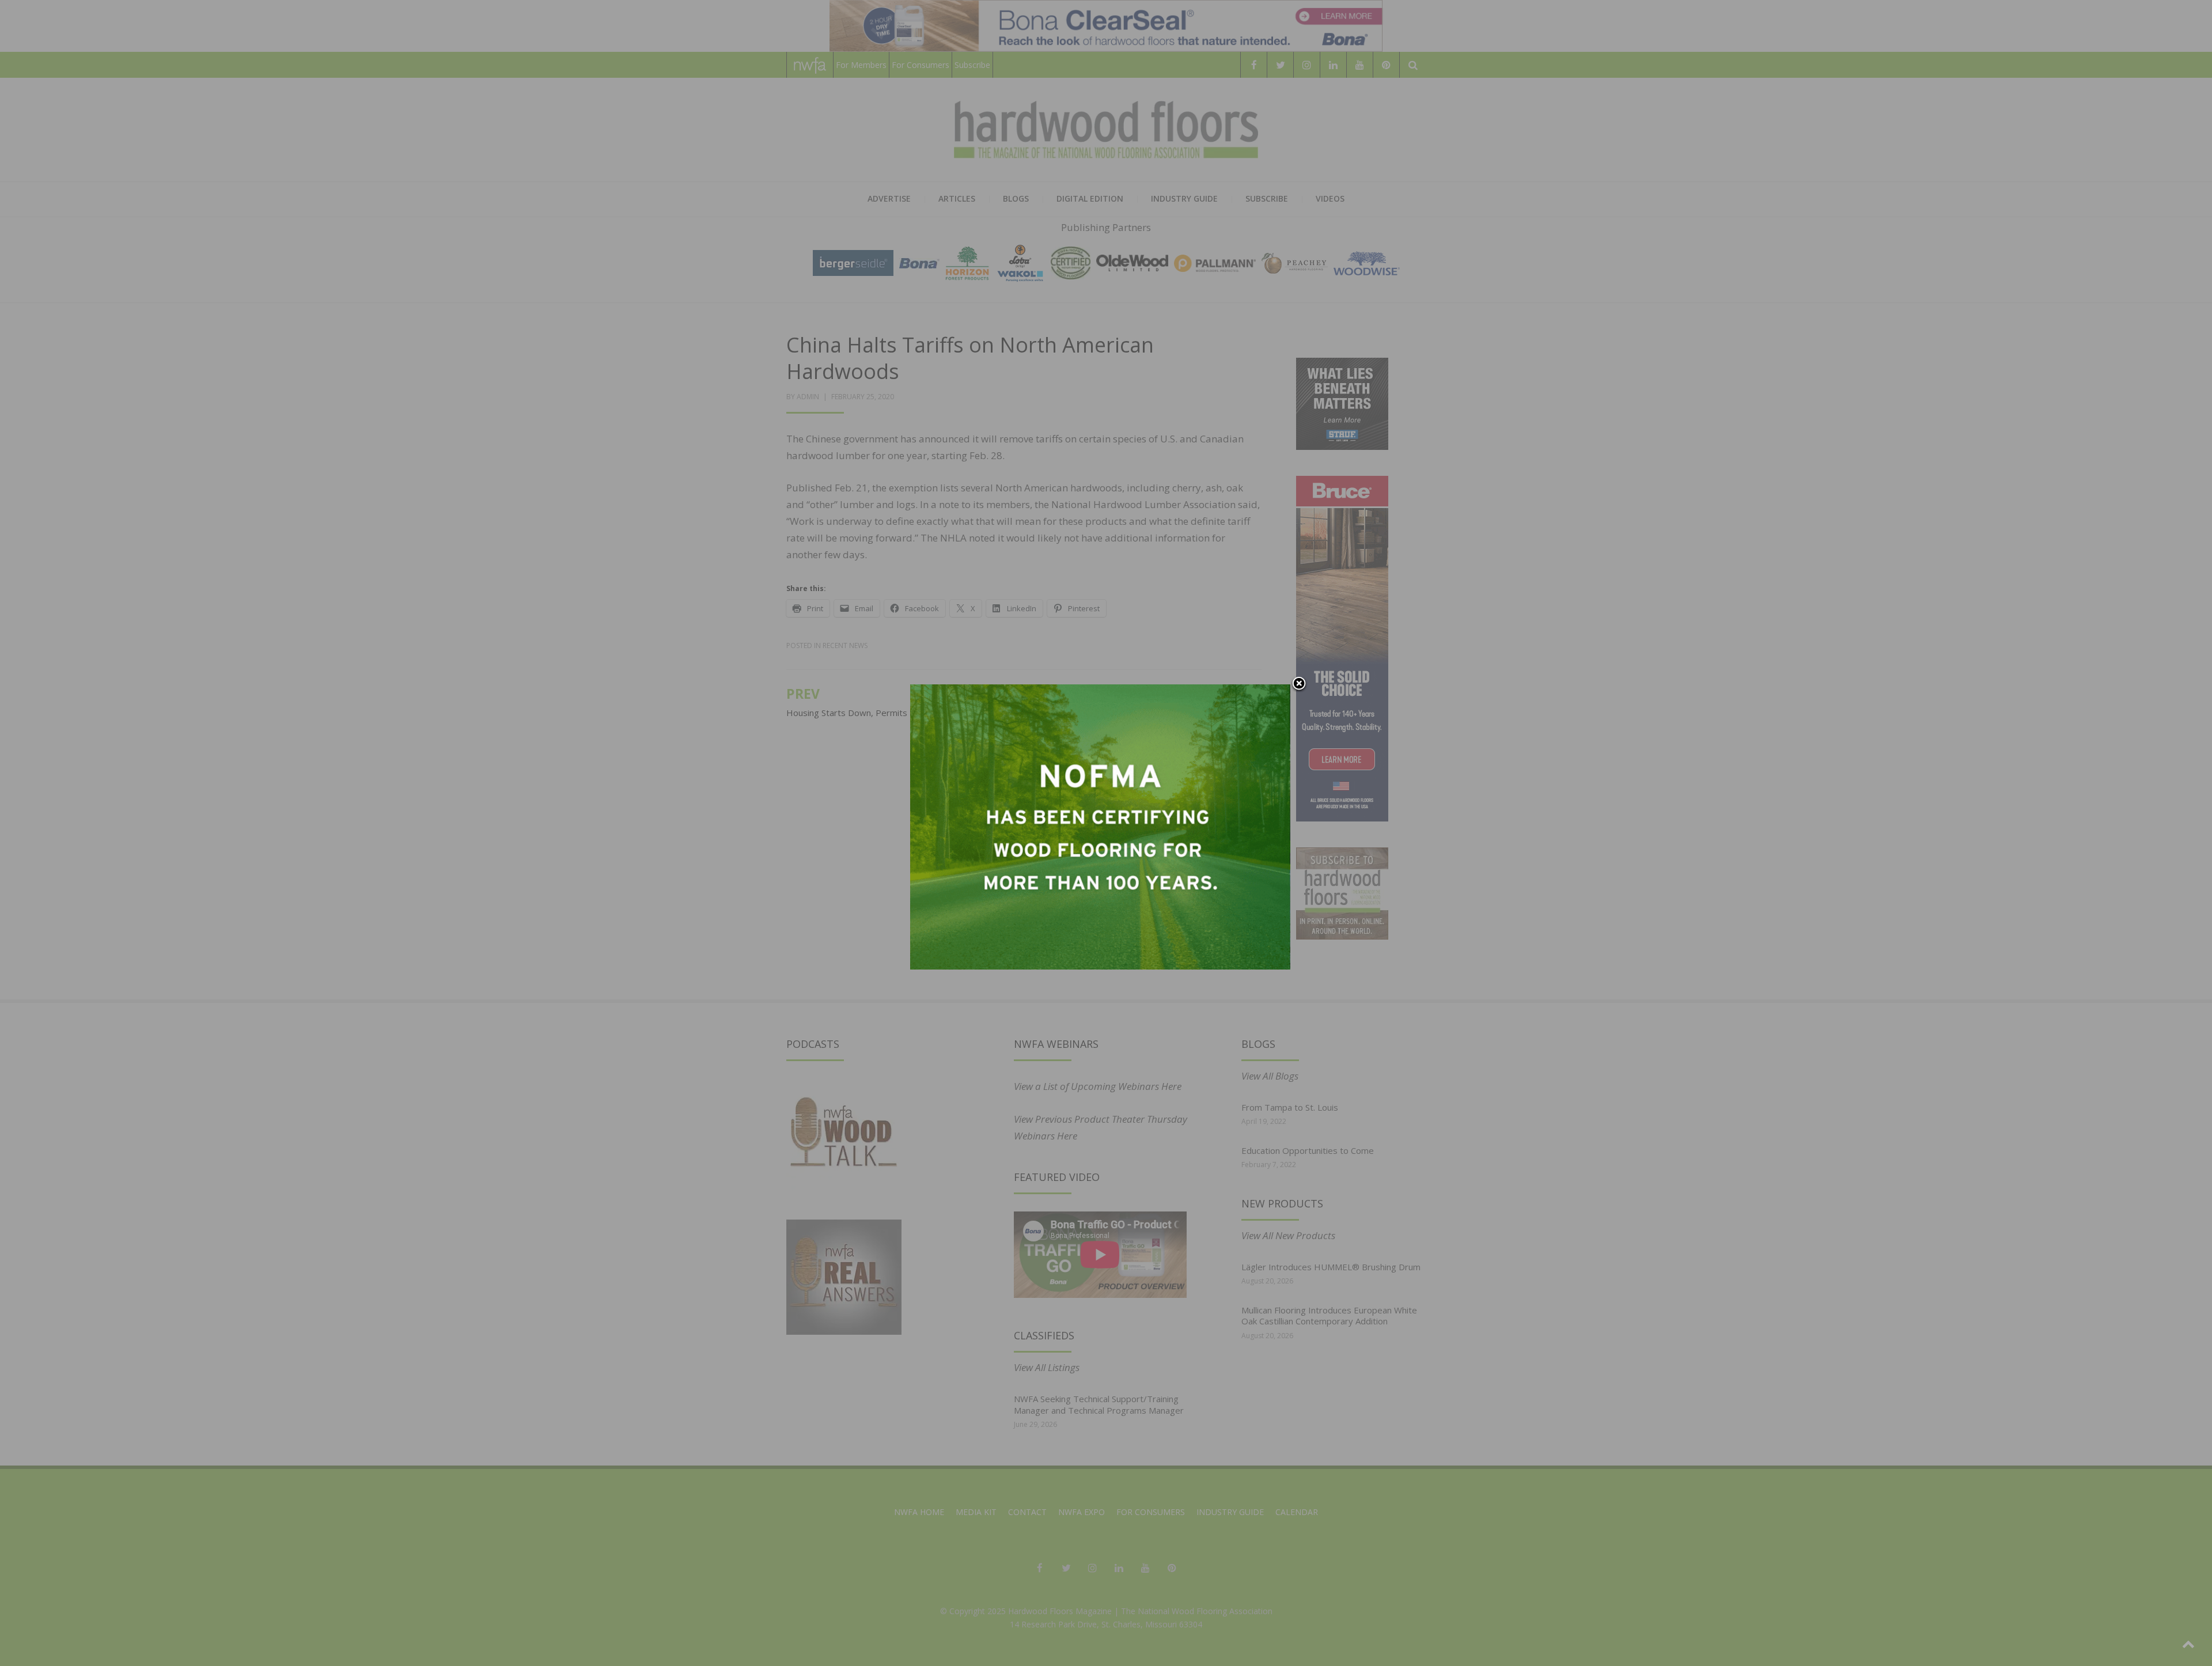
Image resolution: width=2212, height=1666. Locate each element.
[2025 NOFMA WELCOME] (1100, 826)
